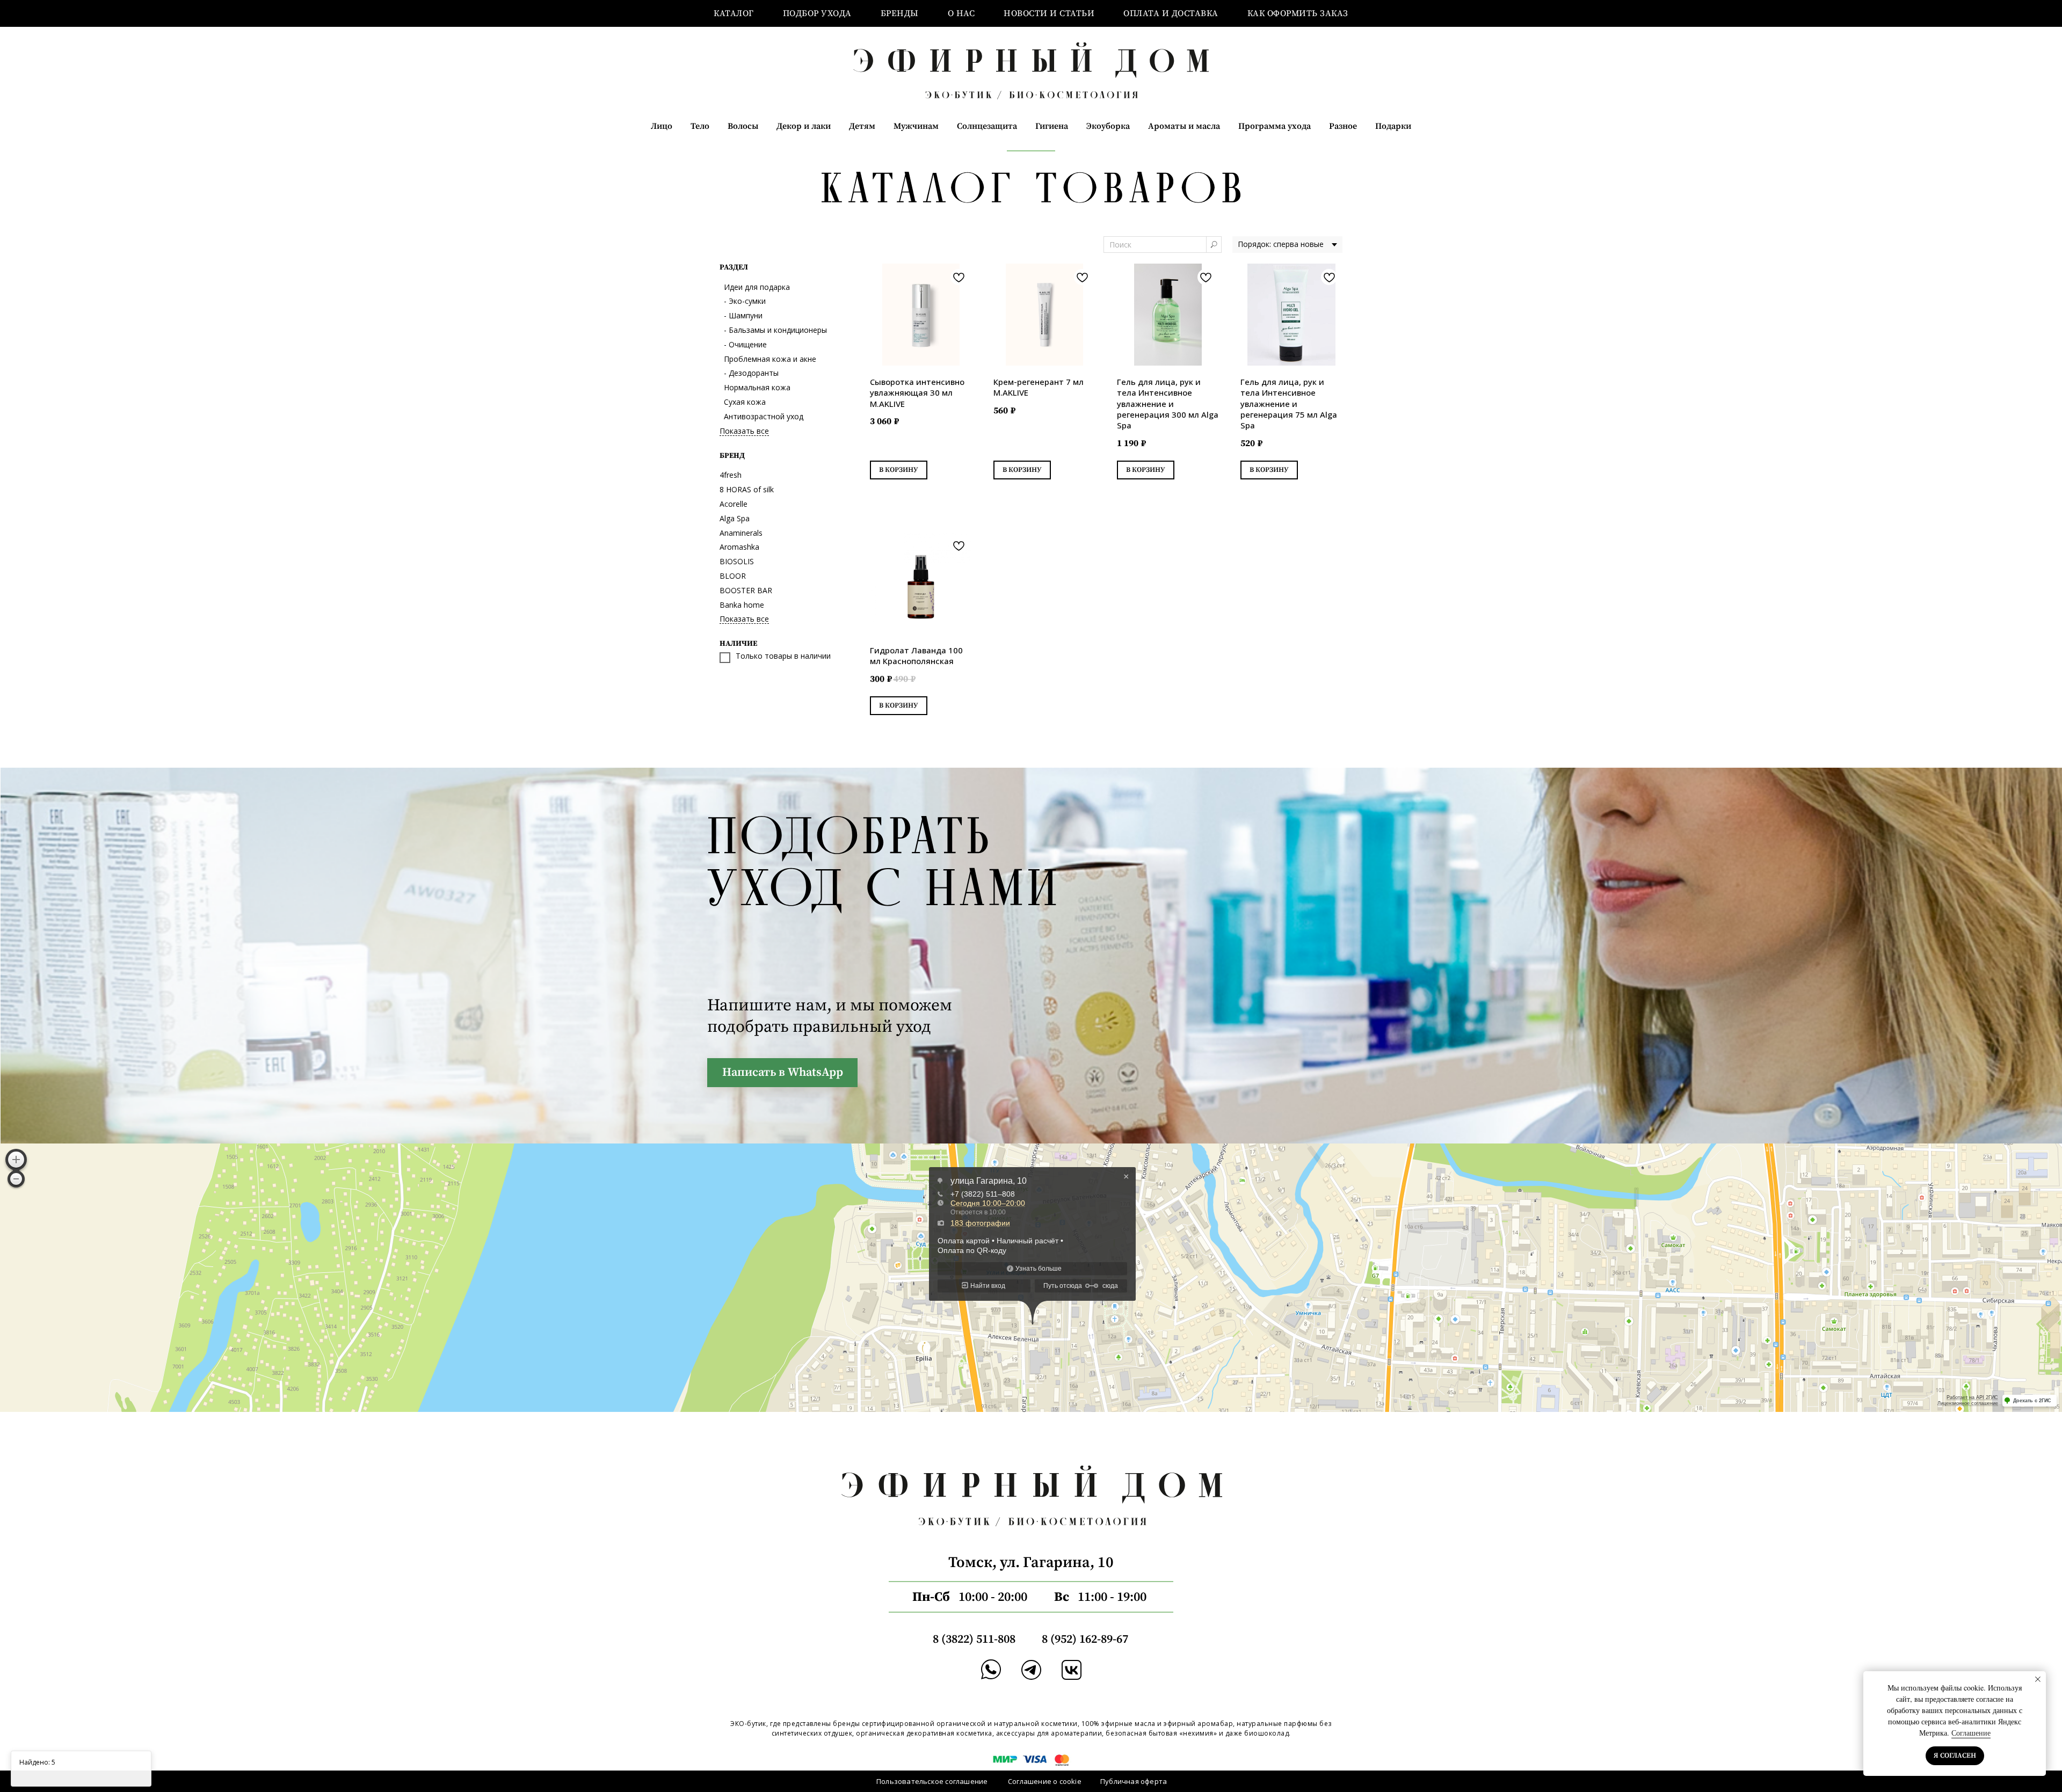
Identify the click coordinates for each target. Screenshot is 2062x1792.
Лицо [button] (662, 126)
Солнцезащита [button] (987, 126)
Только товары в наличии (783, 657)
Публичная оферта (1134, 1781)
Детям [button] (862, 126)
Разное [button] (1343, 126)
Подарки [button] (1393, 126)
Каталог (734, 13)
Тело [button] (700, 126)
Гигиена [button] (1052, 126)
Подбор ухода (817, 13)
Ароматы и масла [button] (1184, 126)
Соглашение (1971, 1733)
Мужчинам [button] (916, 126)
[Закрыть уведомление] (2038, 1679)
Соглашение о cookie (1045, 1781)
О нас (961, 13)
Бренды (900, 13)
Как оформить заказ (1298, 13)
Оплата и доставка (1171, 13)
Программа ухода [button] (1275, 126)
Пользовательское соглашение (932, 1781)
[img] (1031, 1670)
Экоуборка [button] (1108, 126)
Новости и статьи (1049, 13)
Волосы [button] (743, 126)
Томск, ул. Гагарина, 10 (1031, 1562)
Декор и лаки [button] (804, 126)
